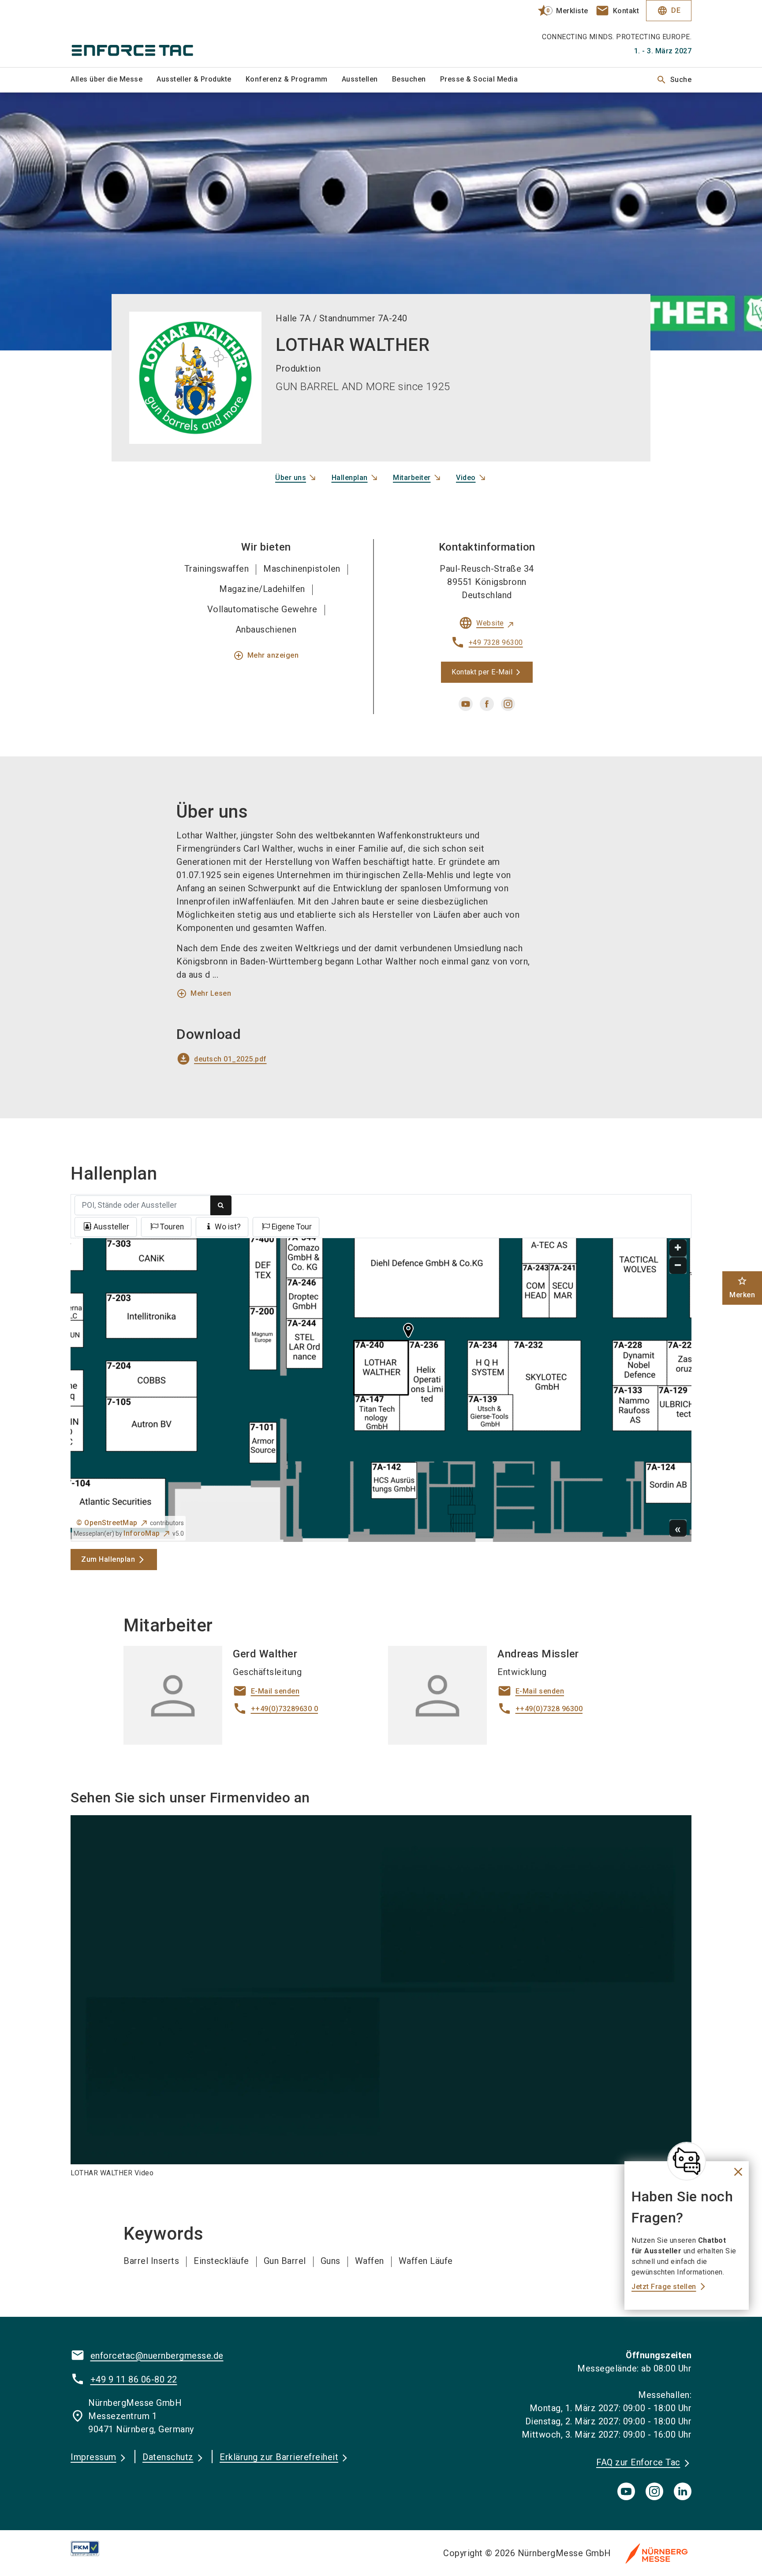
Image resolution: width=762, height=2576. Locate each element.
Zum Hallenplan (108, 1559)
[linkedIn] (683, 2491)
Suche (674, 80)
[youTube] (626, 2491)
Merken (742, 1287)
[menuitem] (114, 80)
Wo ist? (228, 1227)
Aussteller (111, 1227)
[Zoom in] (678, 1248)
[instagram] (508, 704)
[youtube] (466, 704)
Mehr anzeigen (266, 655)
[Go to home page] (143, 34)
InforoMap (142, 1533)
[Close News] (687, 2161)
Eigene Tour (292, 1227)
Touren (172, 1227)
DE (669, 11)
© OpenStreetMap (107, 1523)
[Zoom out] (678, 1266)
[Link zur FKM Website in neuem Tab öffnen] (92, 2548)
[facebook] (487, 704)
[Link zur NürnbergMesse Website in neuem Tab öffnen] (657, 2553)
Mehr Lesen (204, 994)
